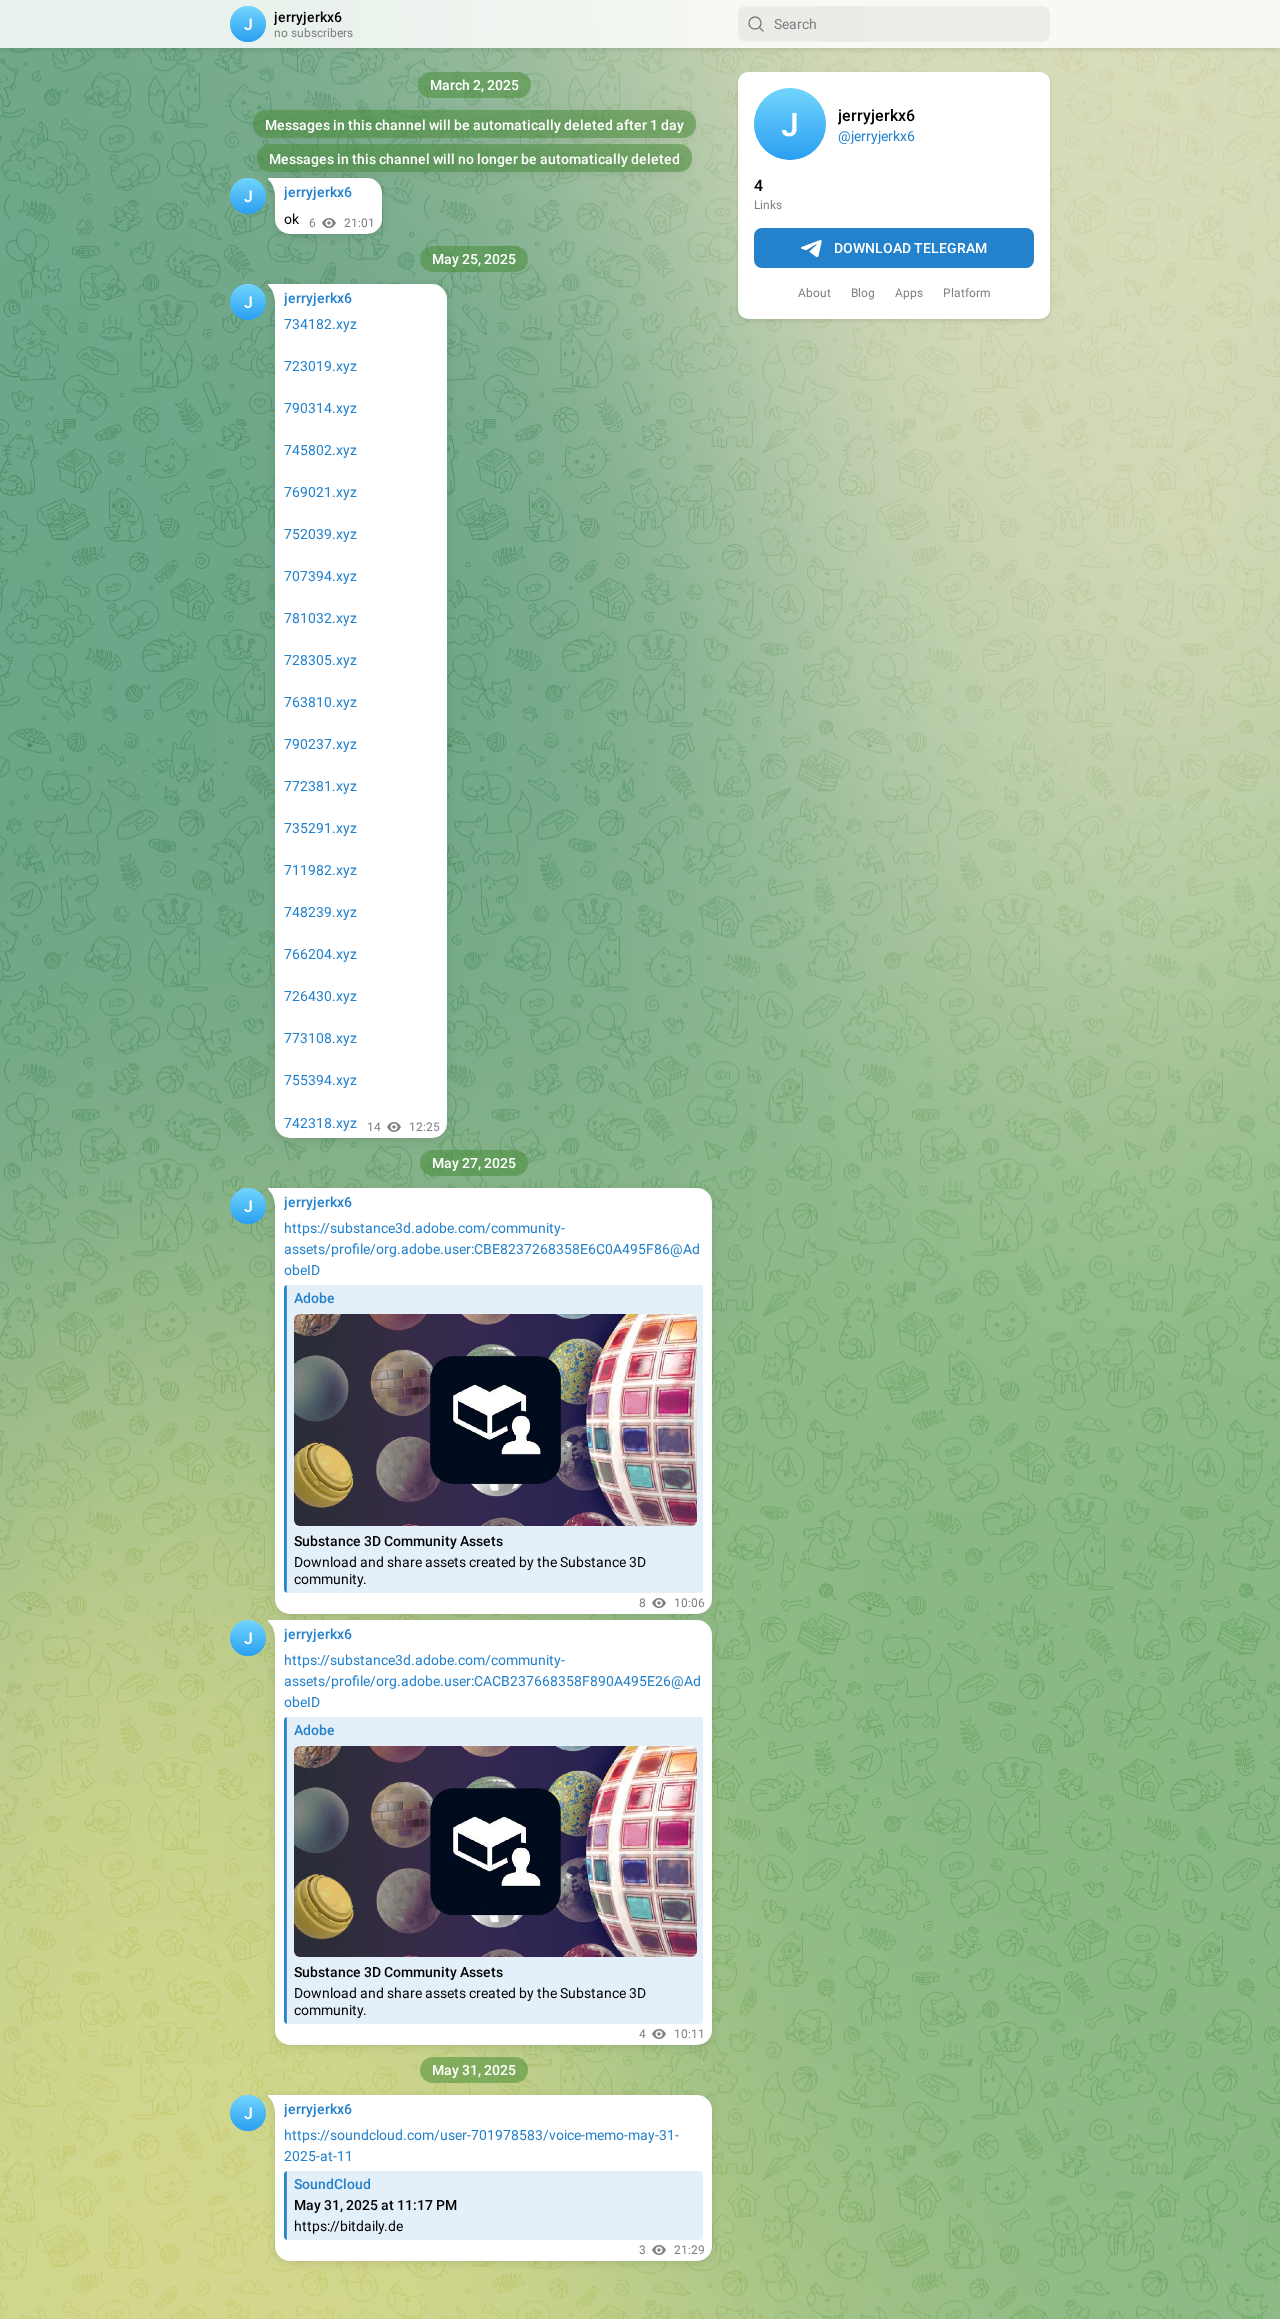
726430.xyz (320, 996)
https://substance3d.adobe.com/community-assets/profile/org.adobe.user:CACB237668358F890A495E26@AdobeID (492, 1681)
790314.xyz (320, 408)
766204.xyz (320, 954)
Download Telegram (910, 248)
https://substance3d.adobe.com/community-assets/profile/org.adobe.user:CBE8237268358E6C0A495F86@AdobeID (492, 1249)
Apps (909, 293)
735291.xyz (320, 828)
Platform (967, 293)
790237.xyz (320, 744)
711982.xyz (320, 870)
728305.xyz (320, 660)
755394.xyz (320, 1080)
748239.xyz (320, 912)
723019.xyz (320, 366)
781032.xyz (320, 618)
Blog (863, 293)
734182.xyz (320, 324)
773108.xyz (320, 1038)
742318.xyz (320, 1123)
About (814, 293)
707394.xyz (320, 576)
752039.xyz (320, 534)
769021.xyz (320, 492)
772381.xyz (320, 786)
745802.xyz (320, 450)
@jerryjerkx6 (876, 136)
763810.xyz (320, 702)
